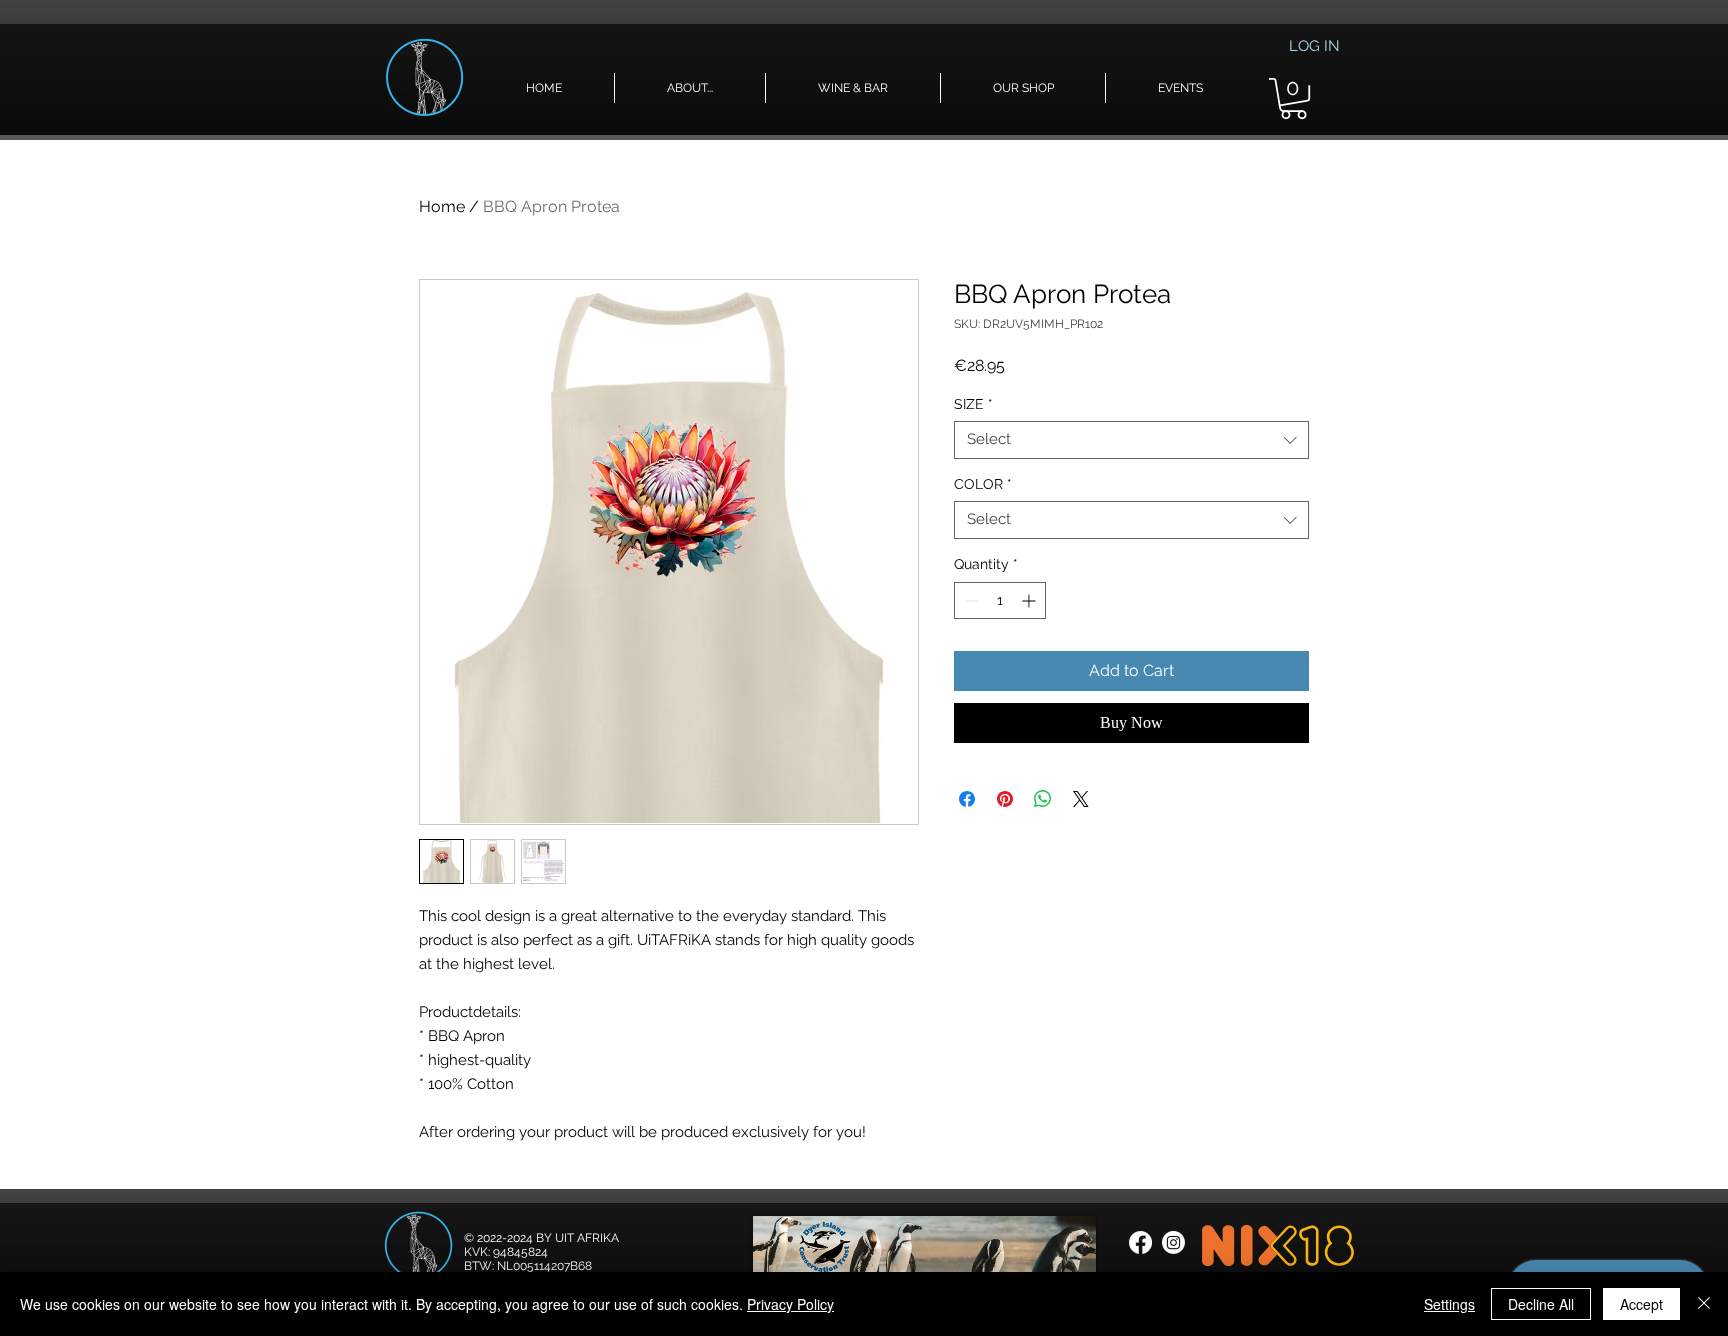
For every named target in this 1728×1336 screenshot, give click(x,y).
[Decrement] (969, 600)
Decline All (1541, 1304)
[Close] (1704, 1304)
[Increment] (1030, 600)
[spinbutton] (1000, 600)
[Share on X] (1081, 799)
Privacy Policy (790, 1304)
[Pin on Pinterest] (1005, 799)
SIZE (973, 404)
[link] (1293, 98)
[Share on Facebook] (967, 799)
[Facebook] (1140, 1242)
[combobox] (1131, 440)
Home (442, 206)
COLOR (983, 484)
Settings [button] (1449, 1304)
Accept (1641, 1304)
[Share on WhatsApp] (1043, 799)
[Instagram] (1173, 1242)
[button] (690, 88)
